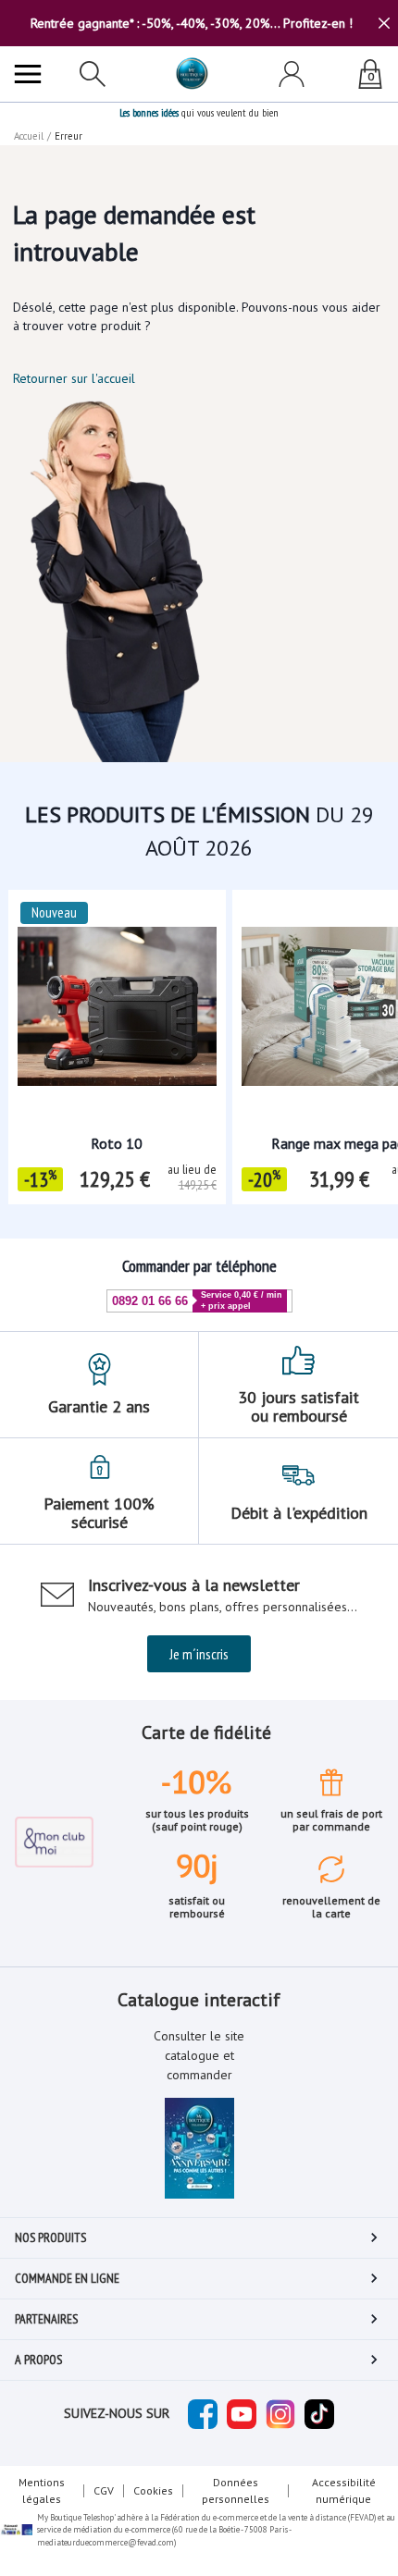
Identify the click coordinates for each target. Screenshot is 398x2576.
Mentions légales (42, 2490)
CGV (104, 2490)
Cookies (153, 2490)
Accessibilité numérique (344, 2490)
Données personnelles (236, 2490)
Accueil (29, 136)
